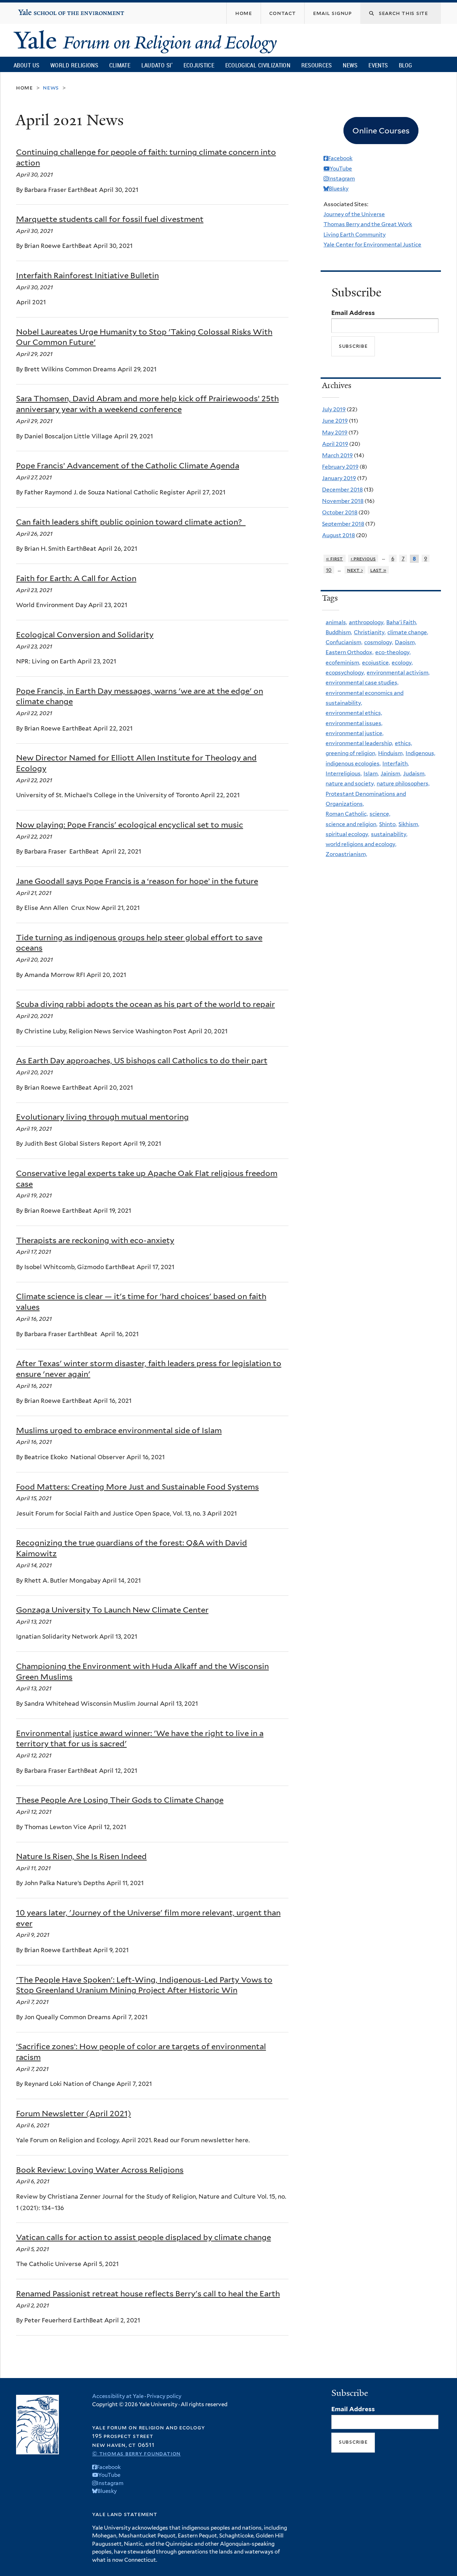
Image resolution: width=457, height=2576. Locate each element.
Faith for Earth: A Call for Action (76, 578)
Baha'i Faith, (402, 622)
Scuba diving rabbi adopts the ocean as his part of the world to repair (145, 1004)
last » (378, 570)
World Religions (74, 65)
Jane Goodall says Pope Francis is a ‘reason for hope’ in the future (137, 881)
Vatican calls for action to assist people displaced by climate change (144, 2237)
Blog (405, 65)
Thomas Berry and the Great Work (368, 224)
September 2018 (343, 524)
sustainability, (389, 834)
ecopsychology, (345, 673)
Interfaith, (396, 763)
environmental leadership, (359, 743)
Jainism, (391, 773)
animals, (336, 622)
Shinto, (388, 824)
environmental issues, (354, 723)
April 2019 (335, 444)
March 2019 (337, 455)
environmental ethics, (354, 713)
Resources (317, 65)
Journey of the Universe (354, 214)
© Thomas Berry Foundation (136, 2453)
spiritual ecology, (347, 834)
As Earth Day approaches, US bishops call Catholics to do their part (142, 1060)
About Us (26, 65)
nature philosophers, (403, 783)
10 (329, 570)
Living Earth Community (355, 235)
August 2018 (338, 535)
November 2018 (343, 501)
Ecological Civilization (258, 65)
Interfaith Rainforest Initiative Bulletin (87, 275)
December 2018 (342, 490)
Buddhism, (339, 632)
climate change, (408, 632)
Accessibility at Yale (118, 2396)
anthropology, (367, 622)
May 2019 (335, 432)
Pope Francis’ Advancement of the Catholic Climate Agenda (128, 465)
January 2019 (339, 478)
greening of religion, (351, 753)
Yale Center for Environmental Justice (372, 245)
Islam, (371, 773)
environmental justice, (355, 733)
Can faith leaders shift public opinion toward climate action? (131, 522)
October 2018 (340, 512)
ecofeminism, (343, 663)
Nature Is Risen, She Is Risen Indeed (81, 1856)
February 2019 (340, 467)
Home (24, 88)
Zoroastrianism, (346, 854)
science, (380, 814)
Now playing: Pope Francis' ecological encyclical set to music (130, 825)
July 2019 (334, 409)
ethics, (403, 743)
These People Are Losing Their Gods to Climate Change (120, 1800)
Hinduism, (391, 753)
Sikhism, (409, 824)
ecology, (402, 663)
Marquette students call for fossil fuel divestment (110, 219)
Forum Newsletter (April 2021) (74, 2113)
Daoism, (405, 642)
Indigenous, (420, 753)
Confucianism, (344, 642)
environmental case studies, (362, 683)
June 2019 (335, 421)
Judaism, (414, 773)
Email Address (353, 313)
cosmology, (379, 642)
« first (335, 558)
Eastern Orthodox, (350, 652)
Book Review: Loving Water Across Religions (100, 2170)
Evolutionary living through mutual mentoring (102, 1117)
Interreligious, (344, 773)
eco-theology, (393, 652)
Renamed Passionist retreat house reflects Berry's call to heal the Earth (148, 2294)
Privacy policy (164, 2396)
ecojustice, (376, 663)
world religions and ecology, (361, 844)
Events (378, 65)
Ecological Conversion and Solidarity (85, 635)
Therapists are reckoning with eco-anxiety (95, 1240)
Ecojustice (199, 65)
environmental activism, (398, 673)
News (350, 65)
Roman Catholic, (347, 814)
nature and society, (350, 783)
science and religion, (351, 824)
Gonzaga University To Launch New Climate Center (112, 1610)
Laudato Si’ (157, 65)
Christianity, (370, 632)
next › (355, 570)
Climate (120, 65)
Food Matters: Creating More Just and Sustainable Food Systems (137, 1487)
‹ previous (363, 558)
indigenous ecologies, (353, 763)
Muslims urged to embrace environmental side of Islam (119, 1430)
